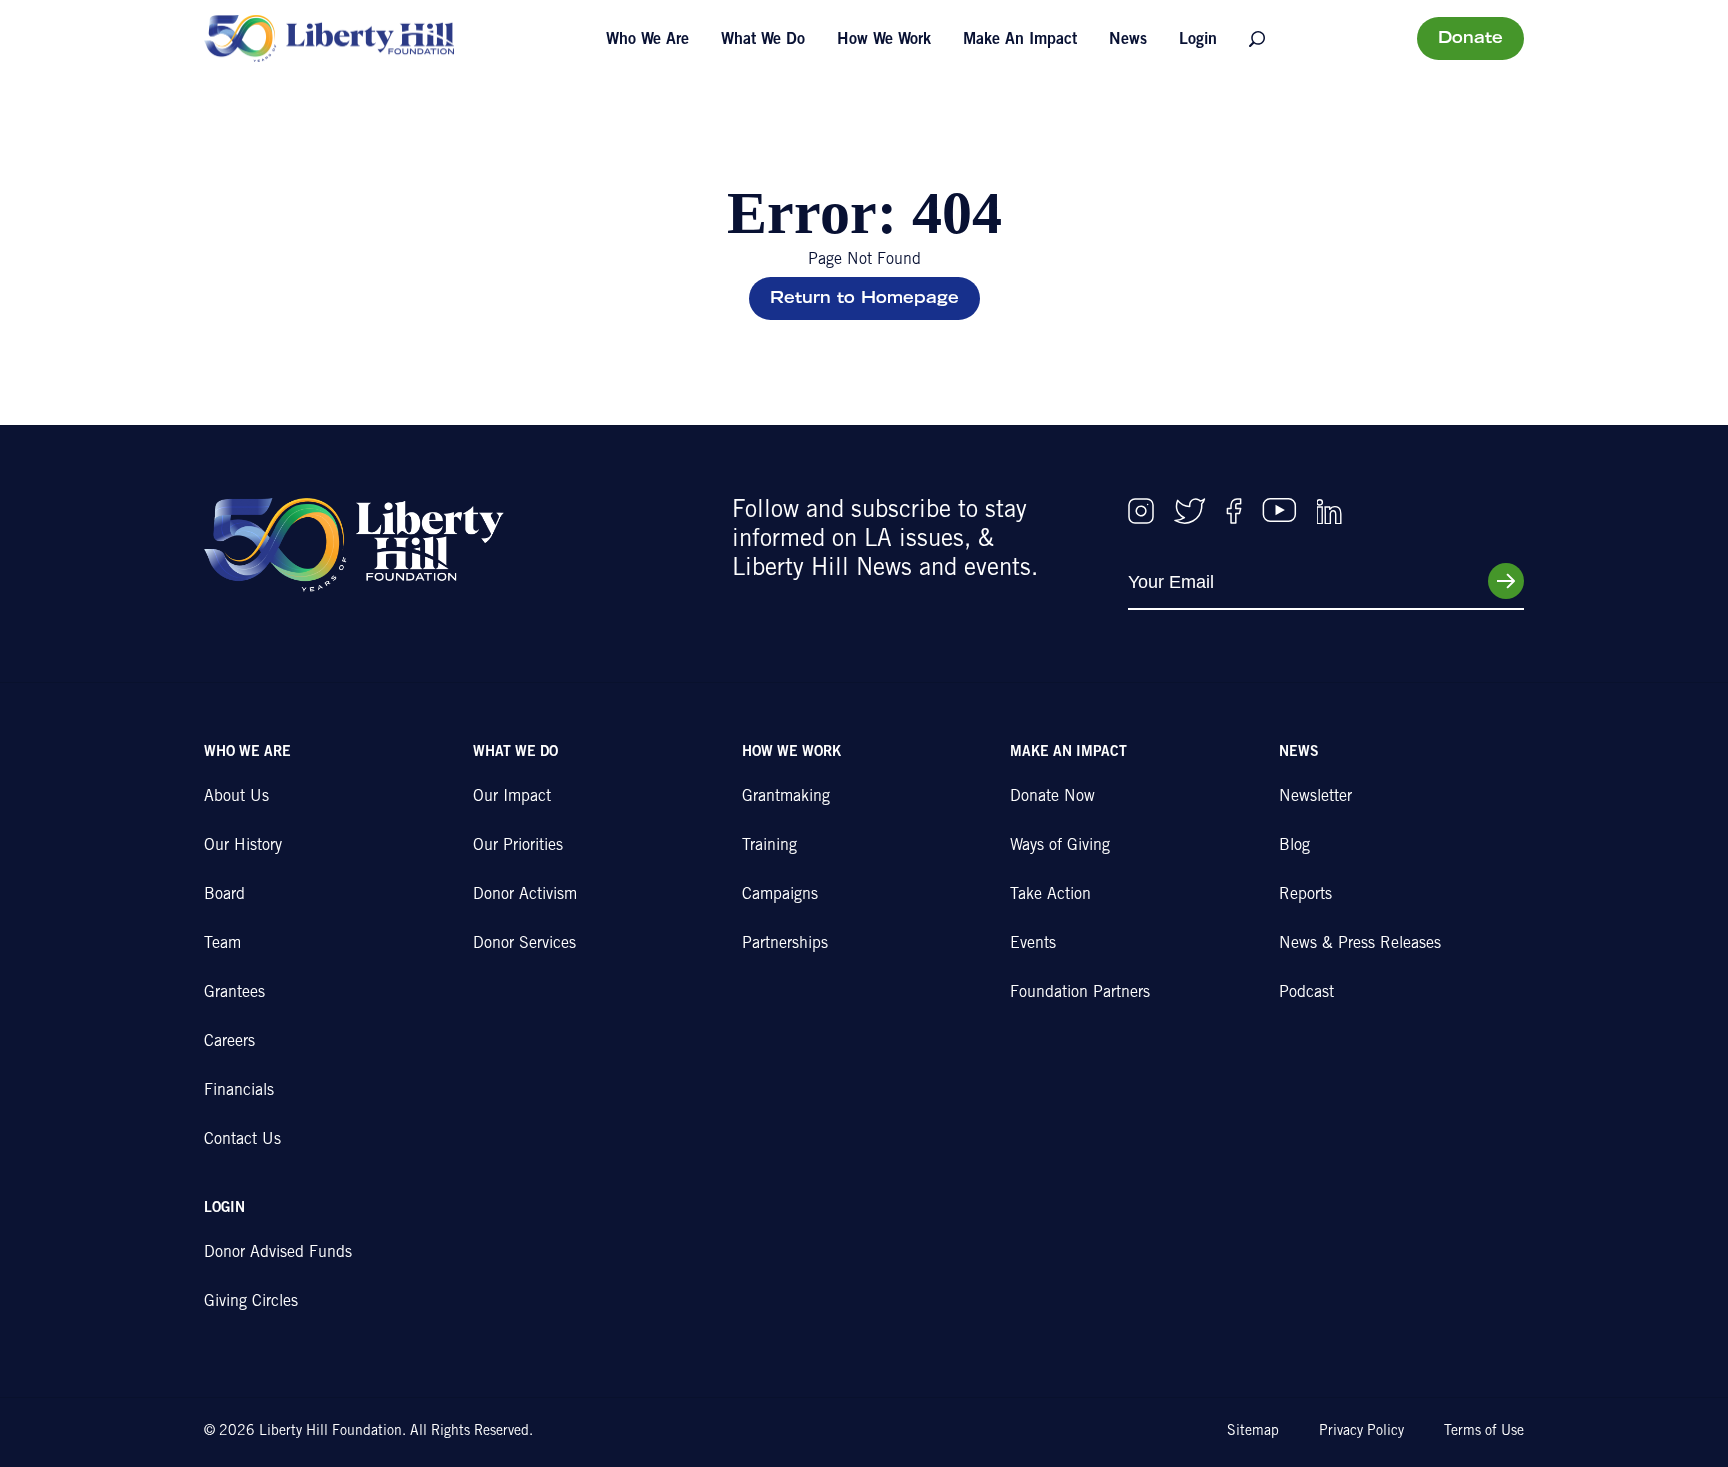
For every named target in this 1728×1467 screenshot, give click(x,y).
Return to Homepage (864, 299)
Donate (1470, 39)
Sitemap (1253, 1432)
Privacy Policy (1361, 1432)
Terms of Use (1484, 1432)
